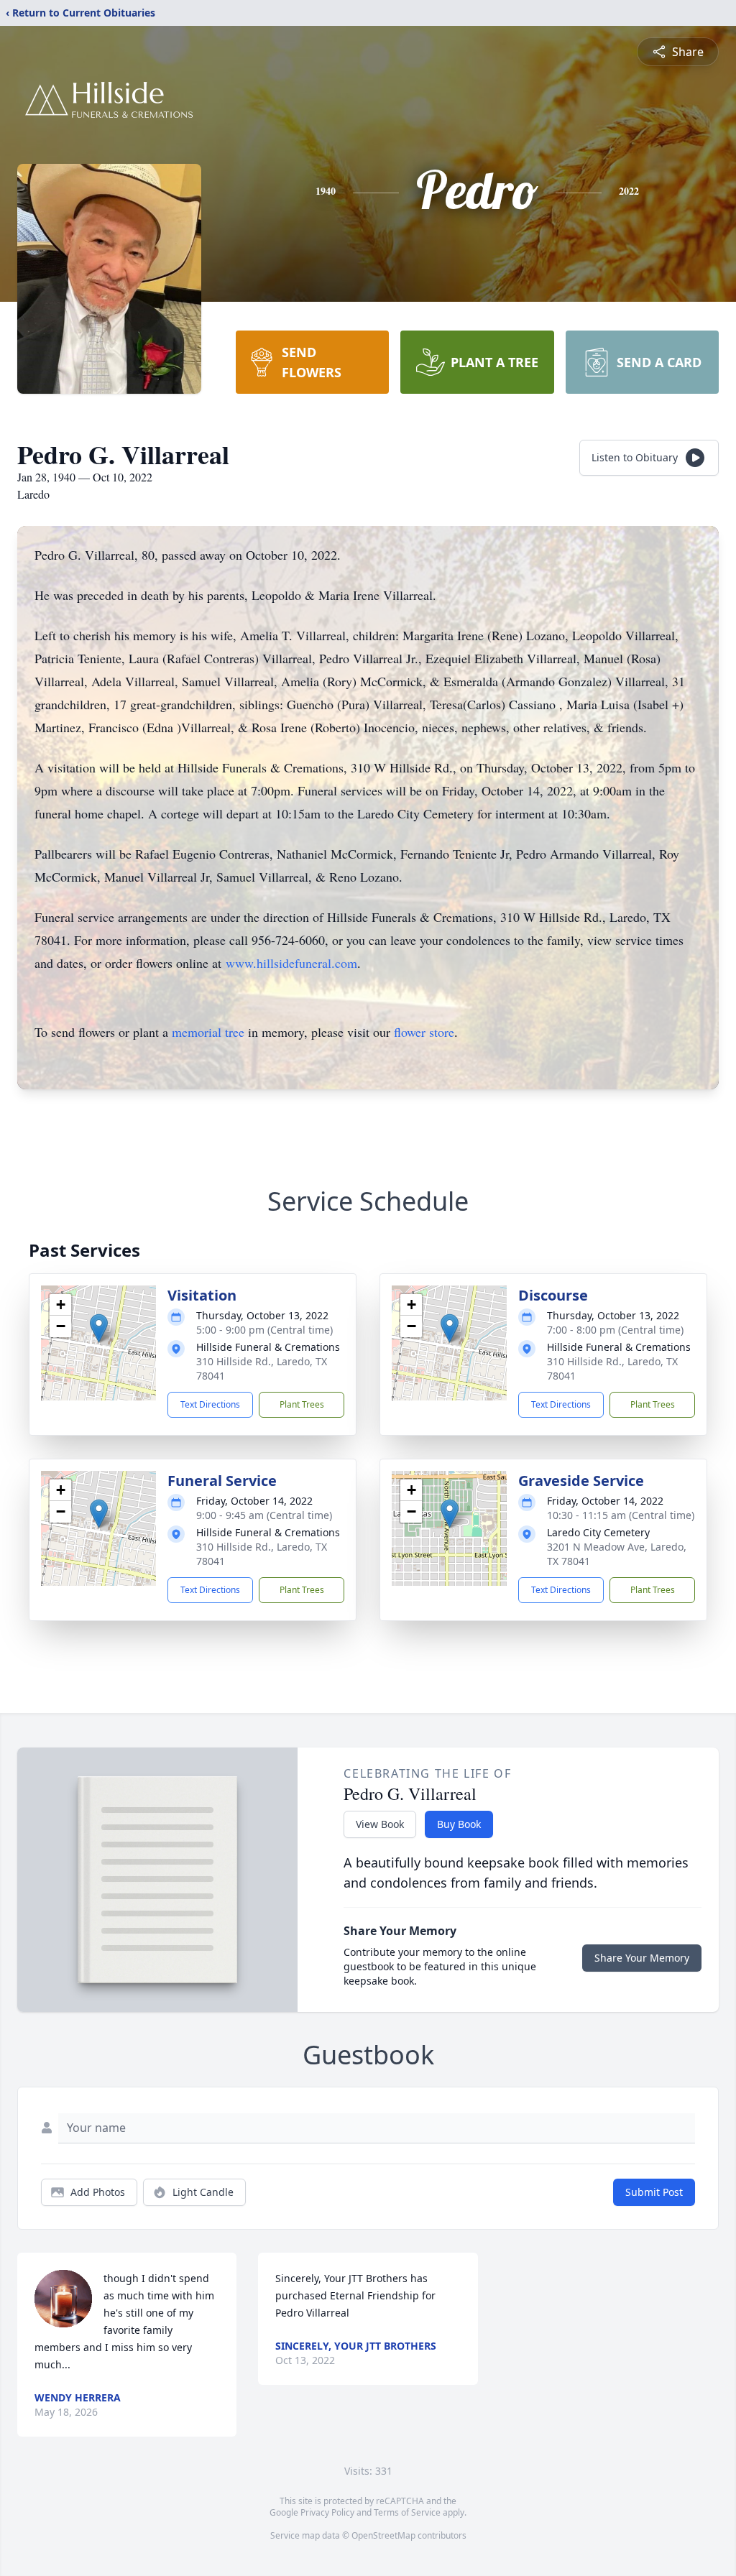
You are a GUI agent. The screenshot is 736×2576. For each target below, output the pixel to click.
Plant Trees (302, 1404)
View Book (380, 1824)
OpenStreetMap (383, 2535)
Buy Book (459, 1824)
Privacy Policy (327, 2512)
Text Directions (210, 1404)
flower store (424, 1032)
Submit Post (654, 2192)
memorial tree (208, 1032)
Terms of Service (407, 2512)
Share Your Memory (642, 1958)
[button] (99, 1328)
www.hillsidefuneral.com (291, 963)
